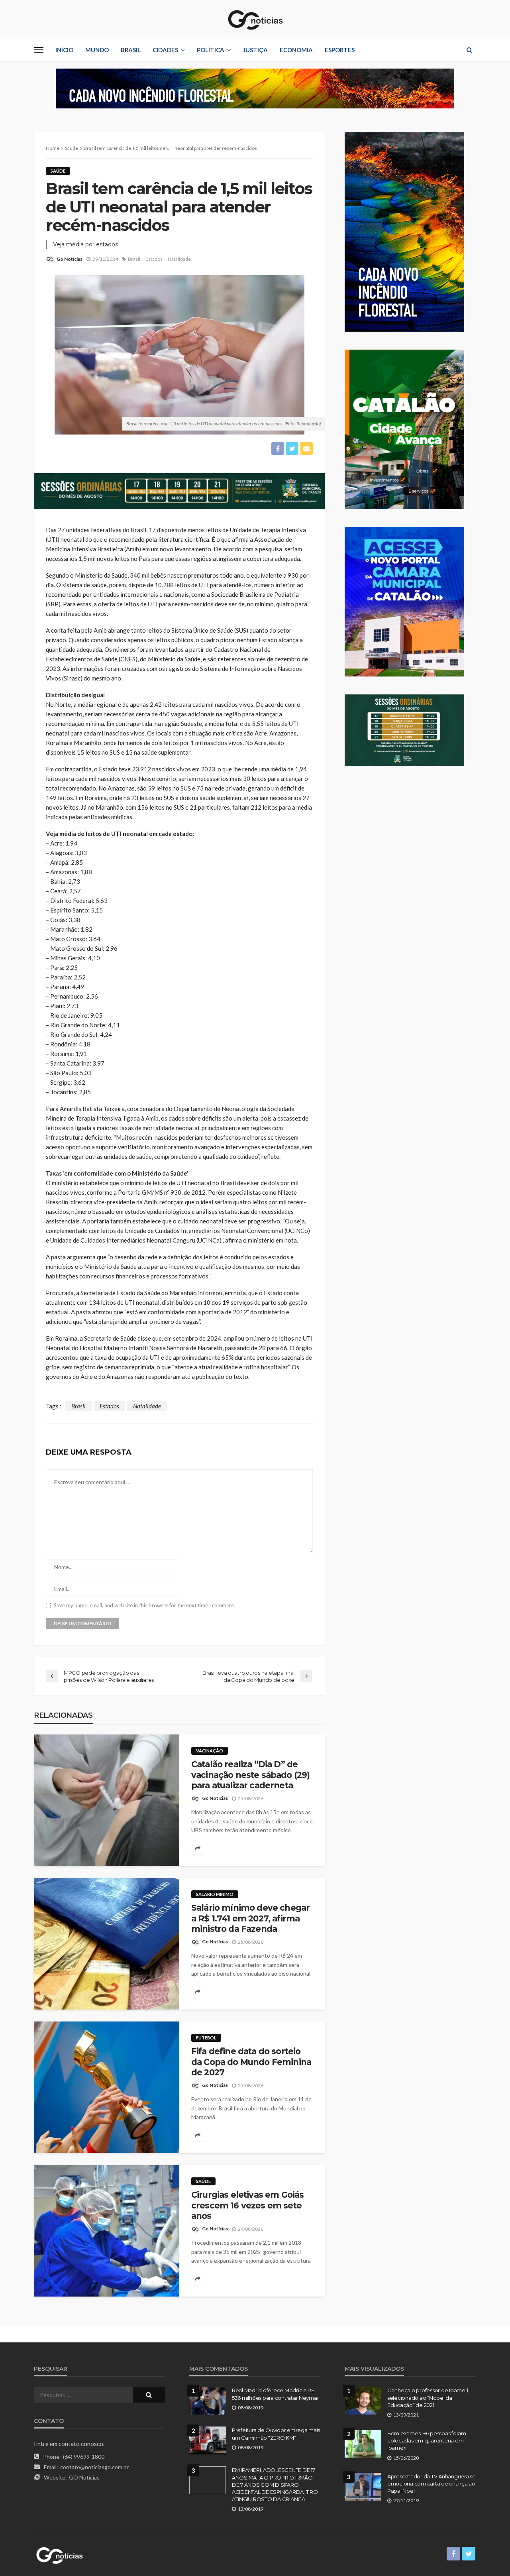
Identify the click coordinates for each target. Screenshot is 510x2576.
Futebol (206, 2038)
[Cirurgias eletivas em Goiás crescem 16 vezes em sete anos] (107, 2231)
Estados (154, 259)
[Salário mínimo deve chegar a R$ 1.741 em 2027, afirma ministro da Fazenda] (107, 1944)
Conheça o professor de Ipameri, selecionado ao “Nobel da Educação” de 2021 (428, 2397)
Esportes (340, 50)
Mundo (97, 50)
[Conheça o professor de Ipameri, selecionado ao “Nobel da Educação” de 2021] (363, 2401)
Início (64, 50)
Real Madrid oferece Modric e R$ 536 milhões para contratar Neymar (275, 2394)
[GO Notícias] (255, 20)
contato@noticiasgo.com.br (94, 2467)
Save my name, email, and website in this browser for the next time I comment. (144, 1606)
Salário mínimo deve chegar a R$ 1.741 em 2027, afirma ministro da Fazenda (250, 1918)
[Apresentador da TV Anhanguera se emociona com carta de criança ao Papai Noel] (363, 2487)
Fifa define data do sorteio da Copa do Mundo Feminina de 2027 (251, 2062)
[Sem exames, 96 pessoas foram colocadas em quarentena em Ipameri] (363, 2444)
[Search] (469, 50)
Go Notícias (70, 259)
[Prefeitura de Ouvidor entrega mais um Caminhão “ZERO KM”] (208, 2440)
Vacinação (210, 1751)
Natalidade (179, 259)
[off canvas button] (39, 50)
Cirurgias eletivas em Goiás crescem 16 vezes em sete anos (247, 2205)
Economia (296, 50)
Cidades (165, 50)
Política (211, 50)
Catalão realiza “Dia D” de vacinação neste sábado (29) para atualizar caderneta (250, 1775)
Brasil (131, 50)
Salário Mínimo (215, 1894)
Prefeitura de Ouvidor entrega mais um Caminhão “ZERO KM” (276, 2434)
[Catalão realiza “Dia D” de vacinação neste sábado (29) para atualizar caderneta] (107, 1800)
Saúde (58, 171)
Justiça (255, 50)
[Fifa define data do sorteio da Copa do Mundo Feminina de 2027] (107, 2087)
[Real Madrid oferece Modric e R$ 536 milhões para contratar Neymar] (208, 2401)
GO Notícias (84, 2477)
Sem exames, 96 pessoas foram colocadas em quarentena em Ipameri (427, 2440)
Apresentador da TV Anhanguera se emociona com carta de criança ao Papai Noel (432, 2484)
